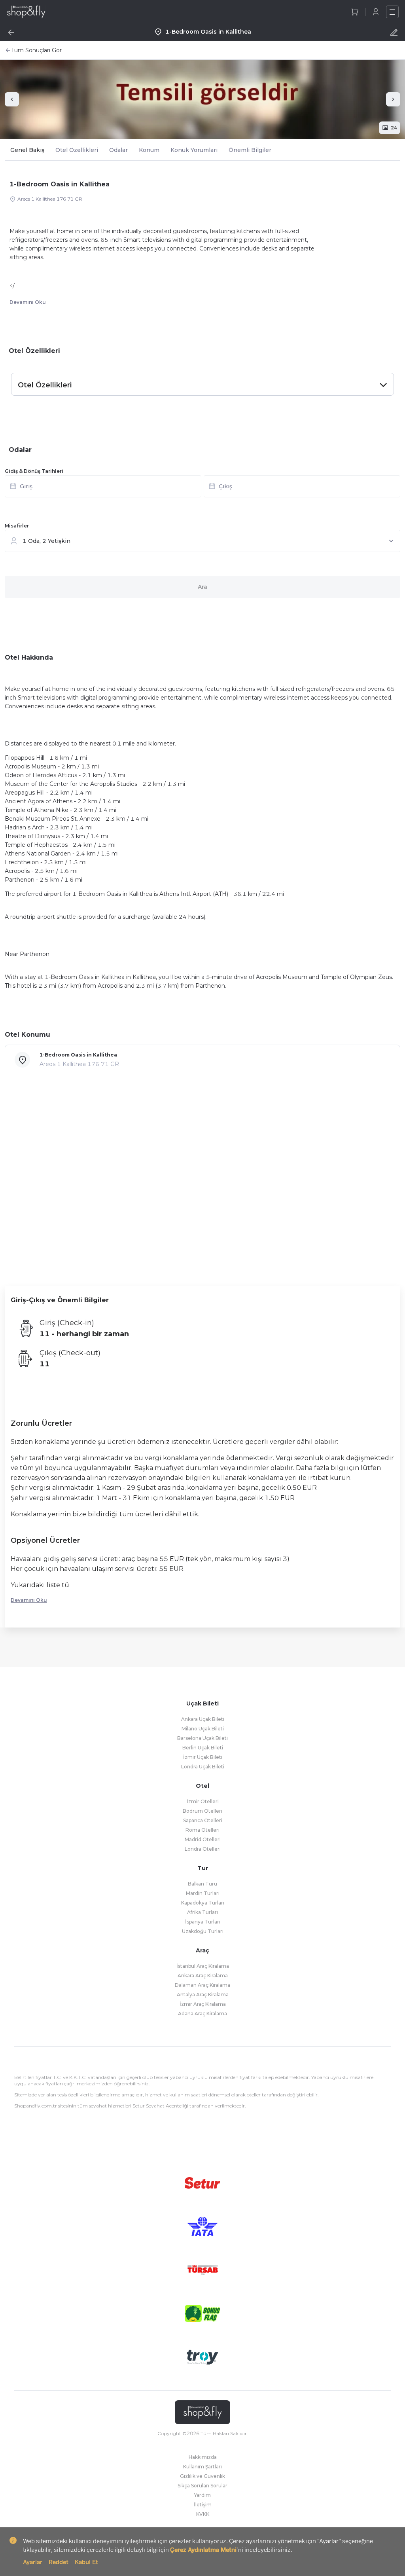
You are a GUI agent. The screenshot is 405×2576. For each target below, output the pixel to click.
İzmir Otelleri (203, 1801)
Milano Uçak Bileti (203, 1729)
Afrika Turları (202, 1912)
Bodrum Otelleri (202, 1811)
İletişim (203, 2505)
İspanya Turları (203, 1922)
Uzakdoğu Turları (203, 1931)
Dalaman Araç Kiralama (202, 1985)
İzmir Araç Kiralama (203, 2004)
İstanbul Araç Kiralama (203, 1966)
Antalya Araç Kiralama (203, 1995)
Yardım (202, 2495)
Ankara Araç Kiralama (203, 1976)
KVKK (203, 2514)
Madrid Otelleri (203, 1839)
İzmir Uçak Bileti (203, 1757)
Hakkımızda (203, 2457)
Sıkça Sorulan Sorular (202, 2486)
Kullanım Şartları (202, 2467)
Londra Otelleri (203, 1849)
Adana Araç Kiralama (202, 2014)
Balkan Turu (202, 1884)
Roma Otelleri (202, 1830)
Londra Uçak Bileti (203, 1767)
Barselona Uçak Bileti (202, 1738)
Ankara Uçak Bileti (203, 1719)
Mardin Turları (203, 1893)
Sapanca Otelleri (203, 1820)
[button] (202, 489)
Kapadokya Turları (203, 1903)
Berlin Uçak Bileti (203, 1748)
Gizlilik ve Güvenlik (202, 2476)
